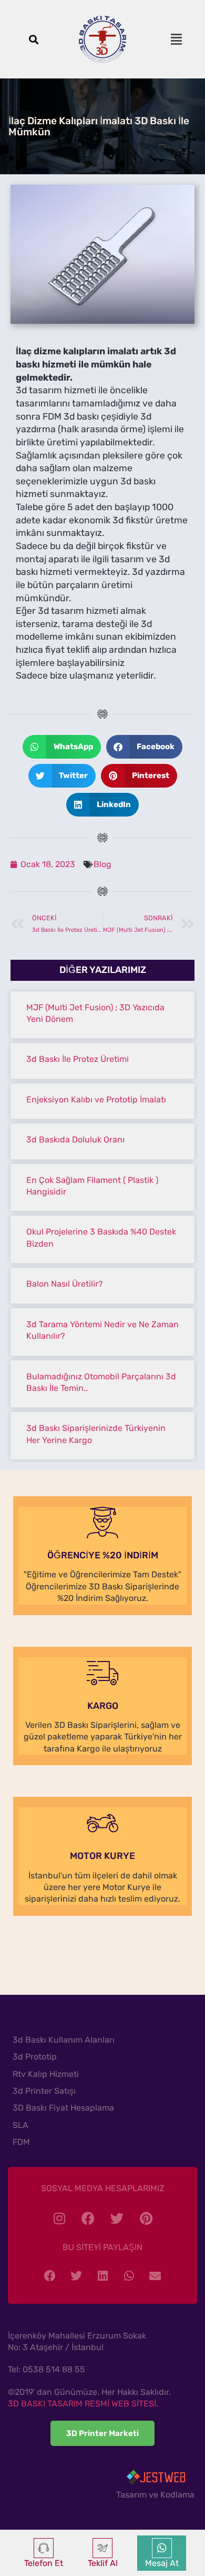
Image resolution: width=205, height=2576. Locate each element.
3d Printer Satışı (44, 2091)
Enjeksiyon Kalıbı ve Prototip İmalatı (96, 1100)
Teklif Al (103, 2563)
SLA (20, 2125)
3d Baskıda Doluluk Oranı (75, 1140)
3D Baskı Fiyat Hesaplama (63, 2108)
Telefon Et (44, 2563)
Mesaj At (162, 2563)
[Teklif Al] (102, 2548)
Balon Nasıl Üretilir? (65, 1284)
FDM (21, 2142)
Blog (102, 864)
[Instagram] (59, 2218)
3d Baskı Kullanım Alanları (64, 2040)
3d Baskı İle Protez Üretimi (78, 1059)
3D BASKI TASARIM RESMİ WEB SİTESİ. (83, 2404)
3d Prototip (35, 2057)
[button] (33, 39)
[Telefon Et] (44, 2548)
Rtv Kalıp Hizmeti (46, 2074)
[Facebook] (88, 2218)
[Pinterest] (146, 2218)
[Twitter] (117, 2218)
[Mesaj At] (162, 2548)
